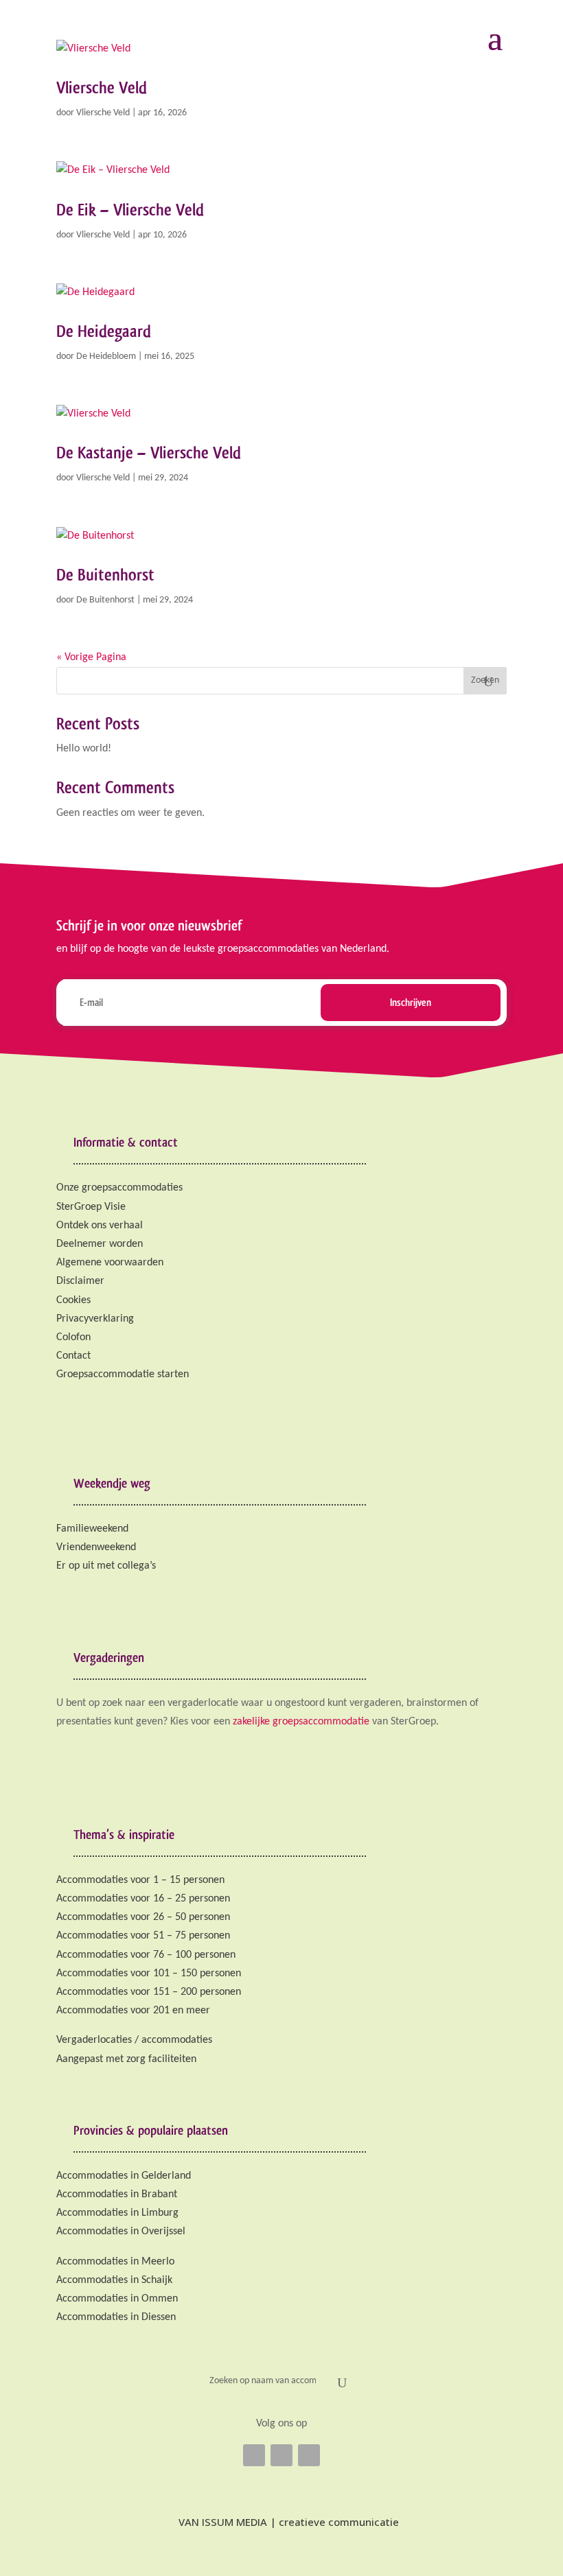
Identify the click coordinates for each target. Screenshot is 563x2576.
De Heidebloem (106, 356)
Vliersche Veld (102, 87)
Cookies (73, 1300)
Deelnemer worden (100, 1244)
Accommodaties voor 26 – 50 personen (143, 1917)
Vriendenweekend (96, 1547)
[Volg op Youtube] (309, 2455)
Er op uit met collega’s (106, 1566)
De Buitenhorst (105, 575)
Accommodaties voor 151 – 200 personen (149, 1992)
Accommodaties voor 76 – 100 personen (146, 1955)
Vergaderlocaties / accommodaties (134, 2040)
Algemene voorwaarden (110, 1263)
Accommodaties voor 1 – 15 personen (140, 1880)
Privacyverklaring (95, 1319)
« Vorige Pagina (91, 657)
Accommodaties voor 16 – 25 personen (143, 1899)
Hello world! (84, 749)
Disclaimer (80, 1281)
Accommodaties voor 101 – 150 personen (149, 1974)
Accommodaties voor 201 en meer (133, 2011)
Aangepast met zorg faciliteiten (126, 2059)
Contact (73, 1356)
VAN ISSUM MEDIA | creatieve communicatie (287, 2522)
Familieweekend (92, 1529)
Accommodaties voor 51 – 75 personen (143, 1936)
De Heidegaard (104, 331)
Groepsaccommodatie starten (123, 1374)
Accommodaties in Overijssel (121, 2232)
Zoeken (485, 680)
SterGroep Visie (91, 1207)
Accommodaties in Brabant (117, 2194)
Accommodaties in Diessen (116, 2317)
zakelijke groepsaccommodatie (301, 1722)
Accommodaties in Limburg (117, 2213)
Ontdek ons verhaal (100, 1226)
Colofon (73, 1337)
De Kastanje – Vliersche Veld (149, 453)
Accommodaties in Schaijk (114, 2280)
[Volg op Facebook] (254, 2455)
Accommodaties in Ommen (117, 2299)
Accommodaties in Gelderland (124, 2176)
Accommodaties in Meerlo (115, 2262)
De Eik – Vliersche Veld (130, 210)
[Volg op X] (281, 2455)
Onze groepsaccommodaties (119, 1188)
